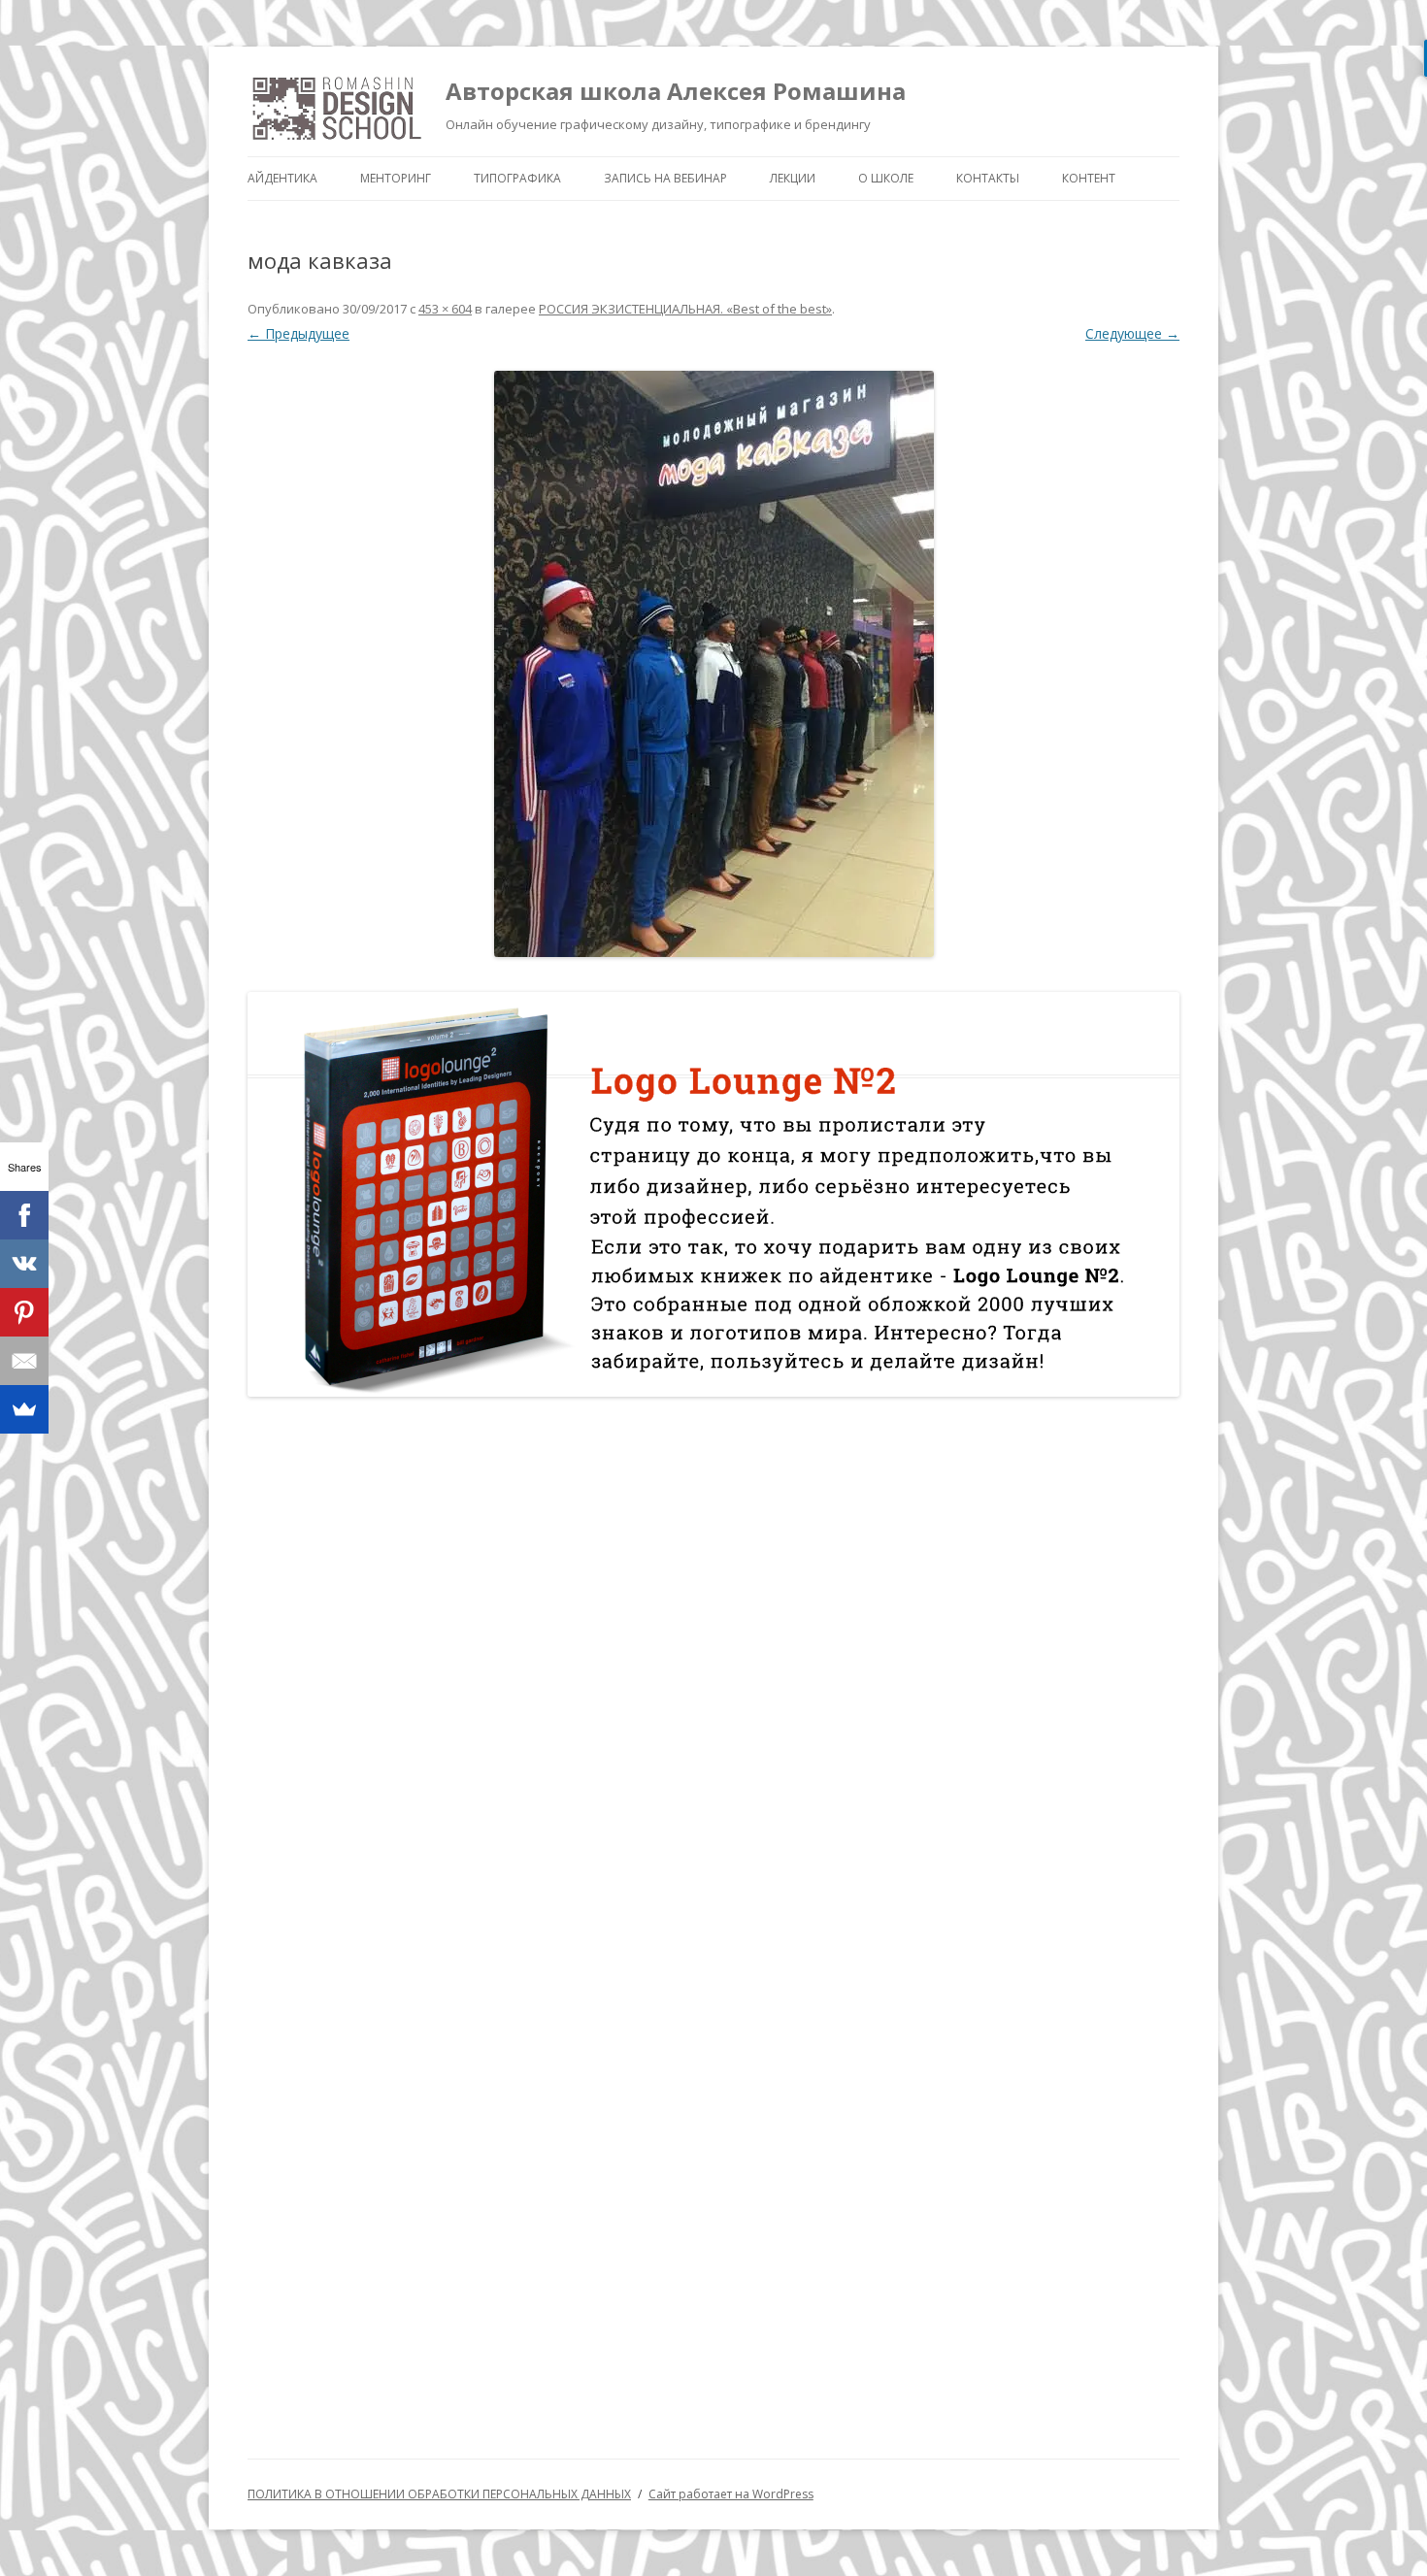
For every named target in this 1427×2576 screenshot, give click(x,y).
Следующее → (1132, 333)
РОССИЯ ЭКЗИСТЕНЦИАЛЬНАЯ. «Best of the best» (685, 309)
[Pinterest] (24, 1312)
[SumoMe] (24, 1409)
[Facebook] (24, 1215)
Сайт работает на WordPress (731, 2494)
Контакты (988, 178)
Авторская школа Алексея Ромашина (676, 91)
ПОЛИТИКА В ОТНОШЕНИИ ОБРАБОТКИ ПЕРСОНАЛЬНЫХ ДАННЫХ (439, 2494)
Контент (1089, 178)
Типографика (517, 178)
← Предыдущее (299, 333)
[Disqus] (713, 1665)
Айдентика (282, 178)
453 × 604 (445, 309)
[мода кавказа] (713, 664)
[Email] (24, 1361)
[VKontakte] (24, 1264)
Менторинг (396, 178)
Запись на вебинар (665, 178)
